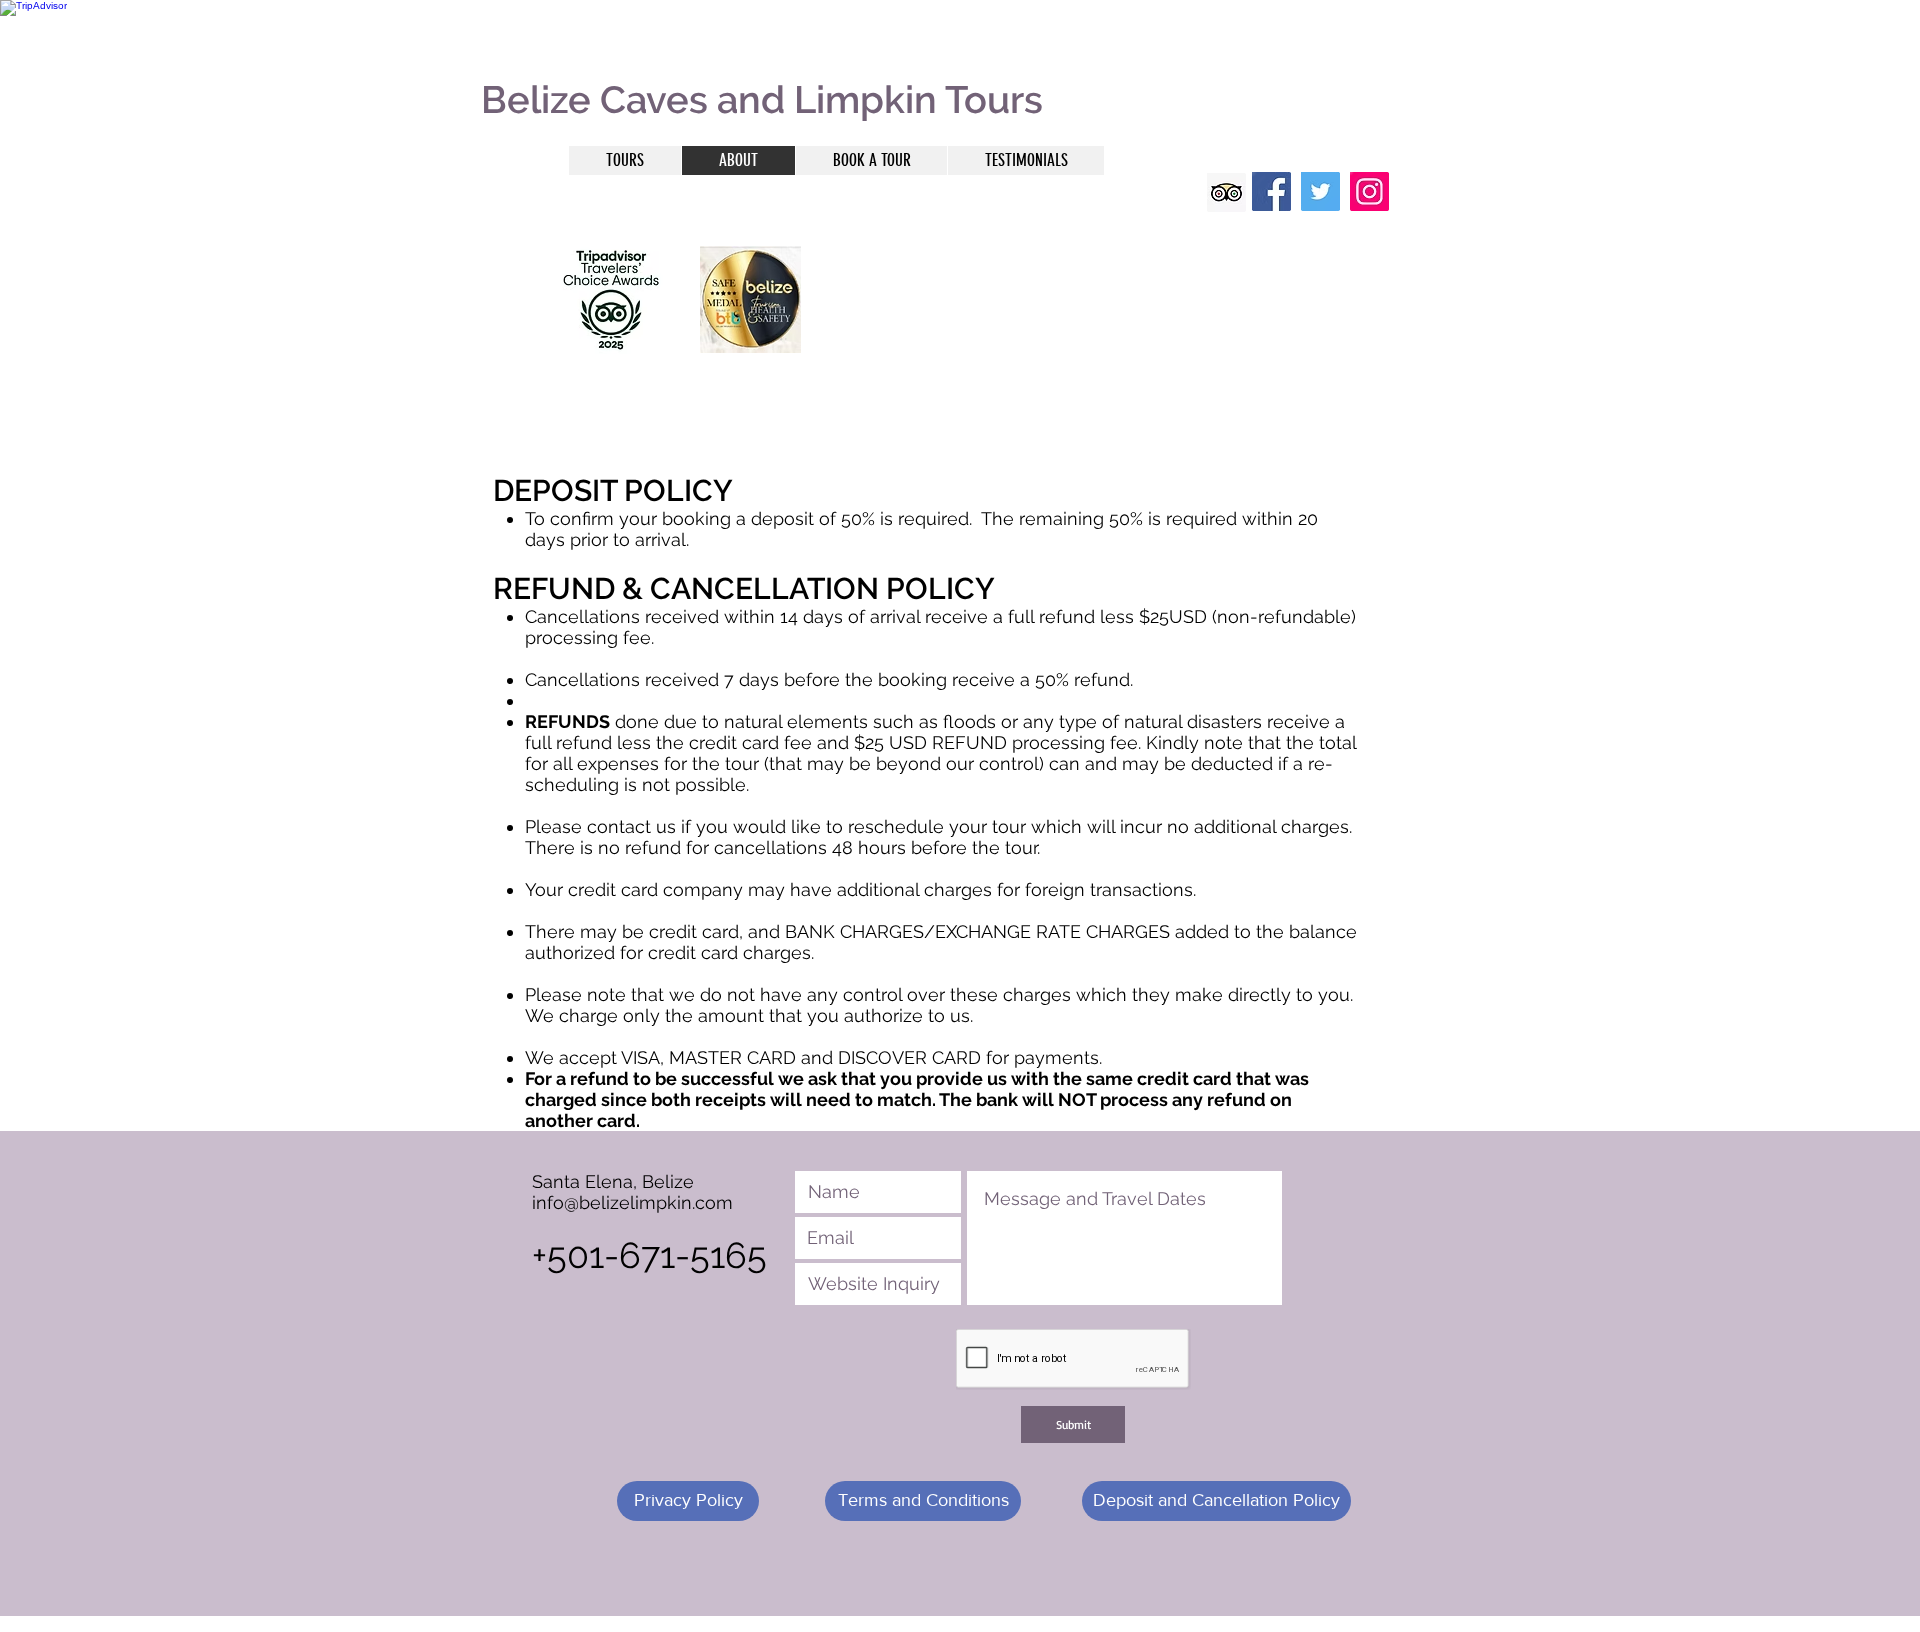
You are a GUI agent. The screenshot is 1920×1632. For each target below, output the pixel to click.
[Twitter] (1320, 191)
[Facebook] (1271, 191)
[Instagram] (1369, 191)
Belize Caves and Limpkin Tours (762, 99)
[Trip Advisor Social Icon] (1226, 192)
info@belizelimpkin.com (632, 1202)
